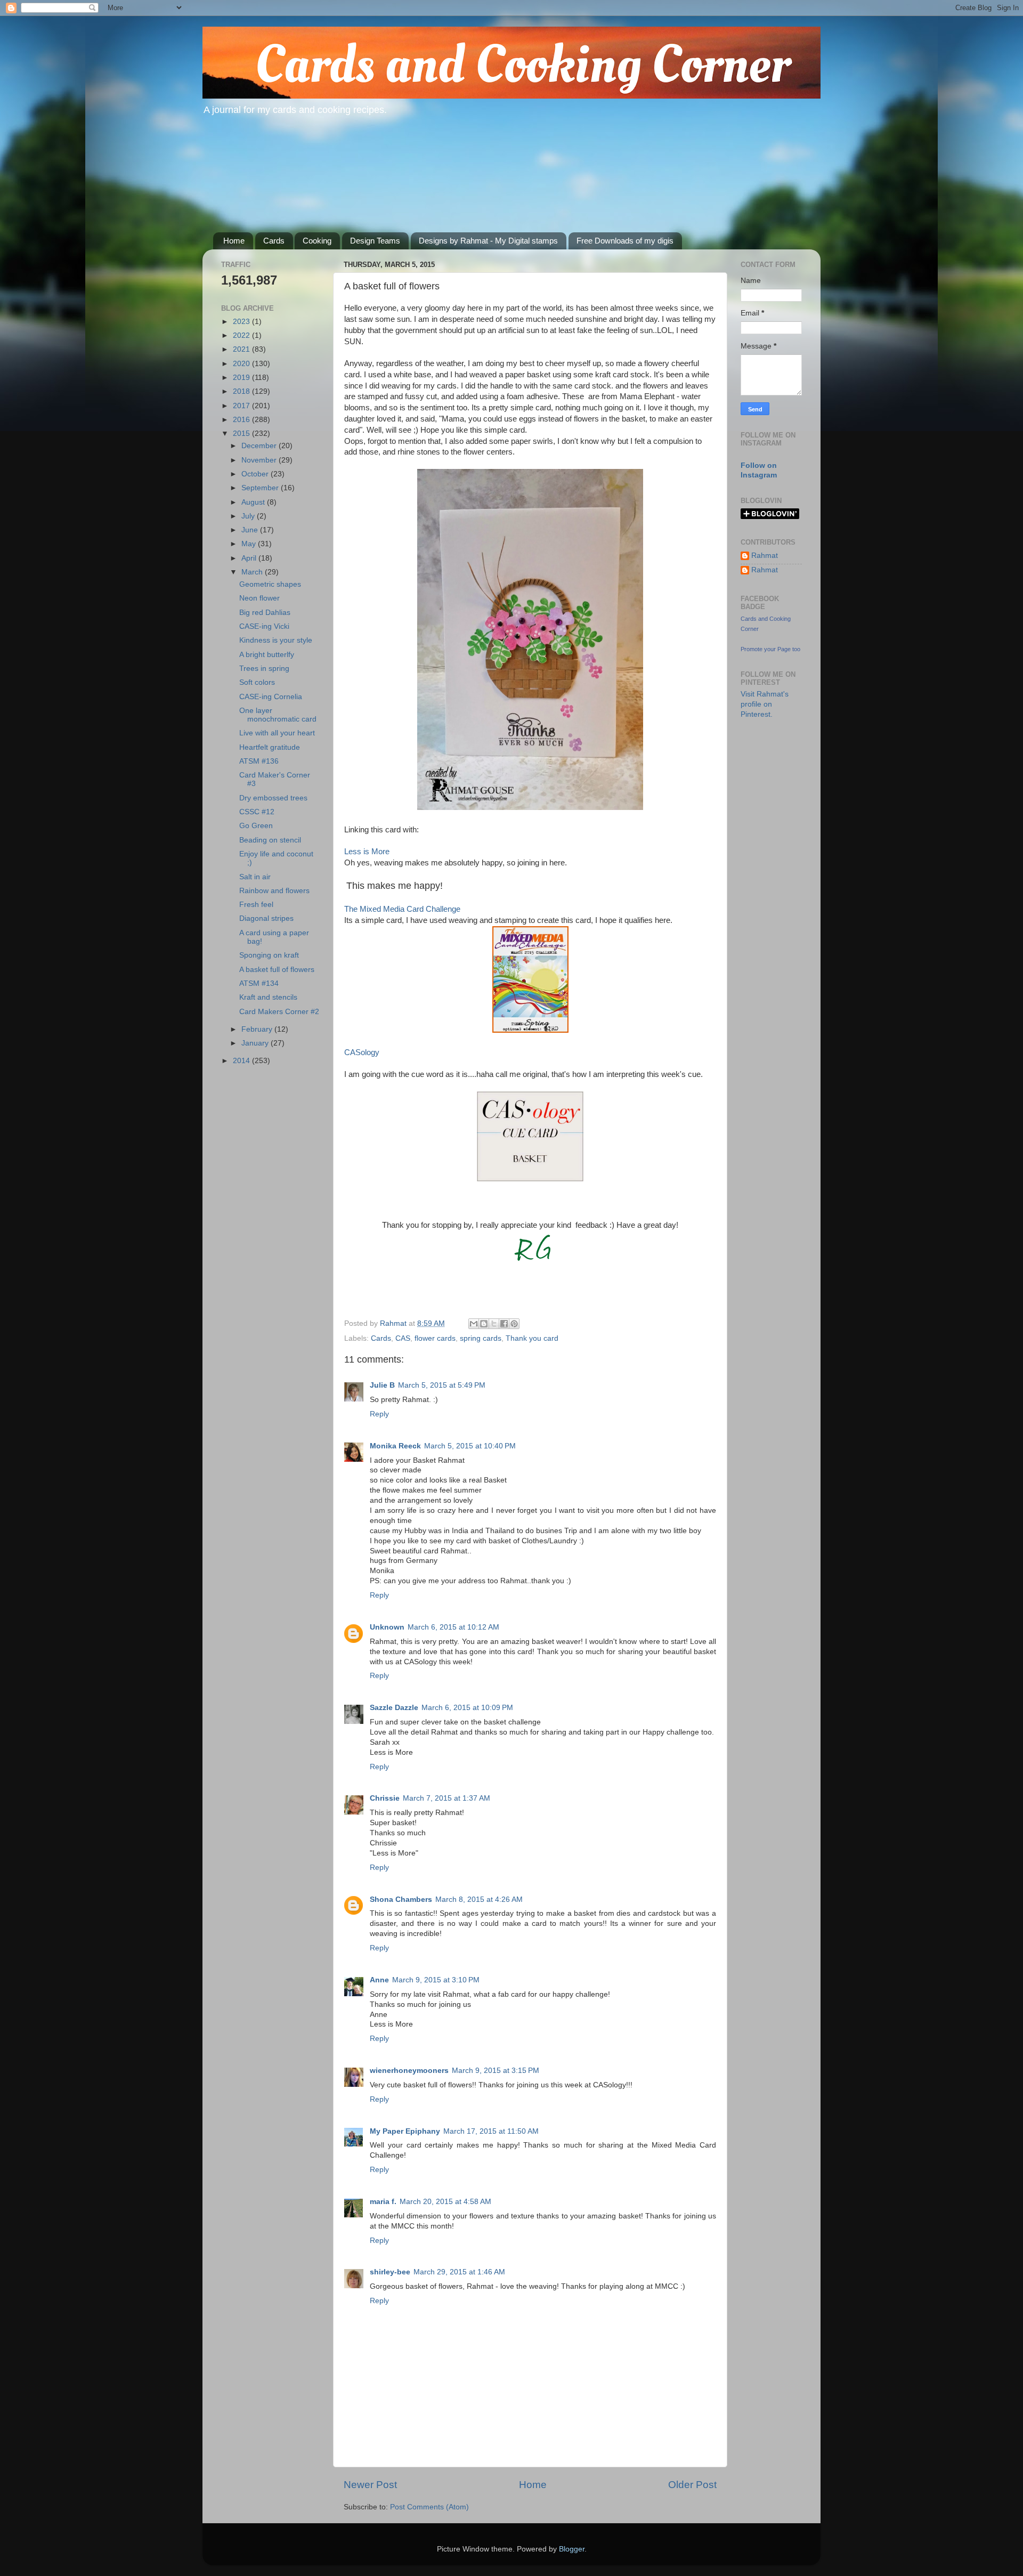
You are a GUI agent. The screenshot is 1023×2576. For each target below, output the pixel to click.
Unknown (387, 1627)
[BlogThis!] (484, 1324)
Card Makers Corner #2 (279, 1012)
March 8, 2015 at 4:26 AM (479, 1899)
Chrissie (385, 1798)
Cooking (317, 241)
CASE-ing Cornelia (271, 697)
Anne (379, 1980)
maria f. (383, 2202)
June (251, 530)
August (254, 502)
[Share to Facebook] (504, 1324)
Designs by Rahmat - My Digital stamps (488, 241)
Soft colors (257, 682)
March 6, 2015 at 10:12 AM (453, 1627)
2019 (242, 378)
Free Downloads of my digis (625, 241)
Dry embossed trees (273, 798)
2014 (242, 1061)
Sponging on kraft (269, 955)
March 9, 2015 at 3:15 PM (496, 2071)
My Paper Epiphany (405, 2131)
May (250, 544)
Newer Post (370, 2485)
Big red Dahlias (265, 613)
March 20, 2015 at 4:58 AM (445, 2202)
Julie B (382, 1385)
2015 (242, 434)
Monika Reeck (395, 1446)
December (260, 446)
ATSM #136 (259, 761)
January (256, 1043)
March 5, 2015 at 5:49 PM (442, 1385)
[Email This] (474, 1324)
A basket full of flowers (277, 970)
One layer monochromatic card (278, 715)
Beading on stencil (270, 840)
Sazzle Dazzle (394, 1708)
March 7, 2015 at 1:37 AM (446, 1798)
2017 (242, 406)
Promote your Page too (770, 649)
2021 (242, 349)
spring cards (481, 1338)
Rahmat (765, 556)
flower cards (435, 1338)
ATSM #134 (259, 983)
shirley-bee (390, 2272)
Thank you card (532, 1338)
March (253, 572)
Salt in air (255, 877)
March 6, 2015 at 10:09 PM (467, 1708)
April (250, 558)
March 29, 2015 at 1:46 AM (459, 2272)
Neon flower (259, 598)
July (249, 516)
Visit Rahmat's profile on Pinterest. (765, 704)
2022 (242, 335)
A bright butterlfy (267, 655)
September (261, 488)
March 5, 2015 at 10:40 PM (470, 1446)
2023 (242, 322)
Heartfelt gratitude (270, 747)
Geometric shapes (270, 584)
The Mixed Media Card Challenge (402, 909)
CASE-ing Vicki (264, 626)
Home (234, 241)
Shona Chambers (401, 1899)
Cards (274, 241)
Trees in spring (264, 669)
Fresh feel (256, 905)
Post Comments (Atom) (429, 2507)
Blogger (572, 2549)
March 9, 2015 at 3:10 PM (436, 1980)
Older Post (692, 2485)
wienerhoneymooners (409, 2071)
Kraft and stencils (268, 997)
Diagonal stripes (266, 918)
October (256, 474)
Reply (379, 1414)
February (258, 1029)
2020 (242, 364)
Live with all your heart (277, 733)
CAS (403, 1338)
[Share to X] (494, 1324)
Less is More (367, 852)
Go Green (256, 826)
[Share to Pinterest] (514, 1324)
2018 (242, 391)
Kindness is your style (276, 640)
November (260, 460)
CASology (362, 1052)
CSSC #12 (257, 812)
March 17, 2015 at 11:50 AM (491, 2131)
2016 (242, 420)
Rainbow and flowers (274, 891)
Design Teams (375, 241)
